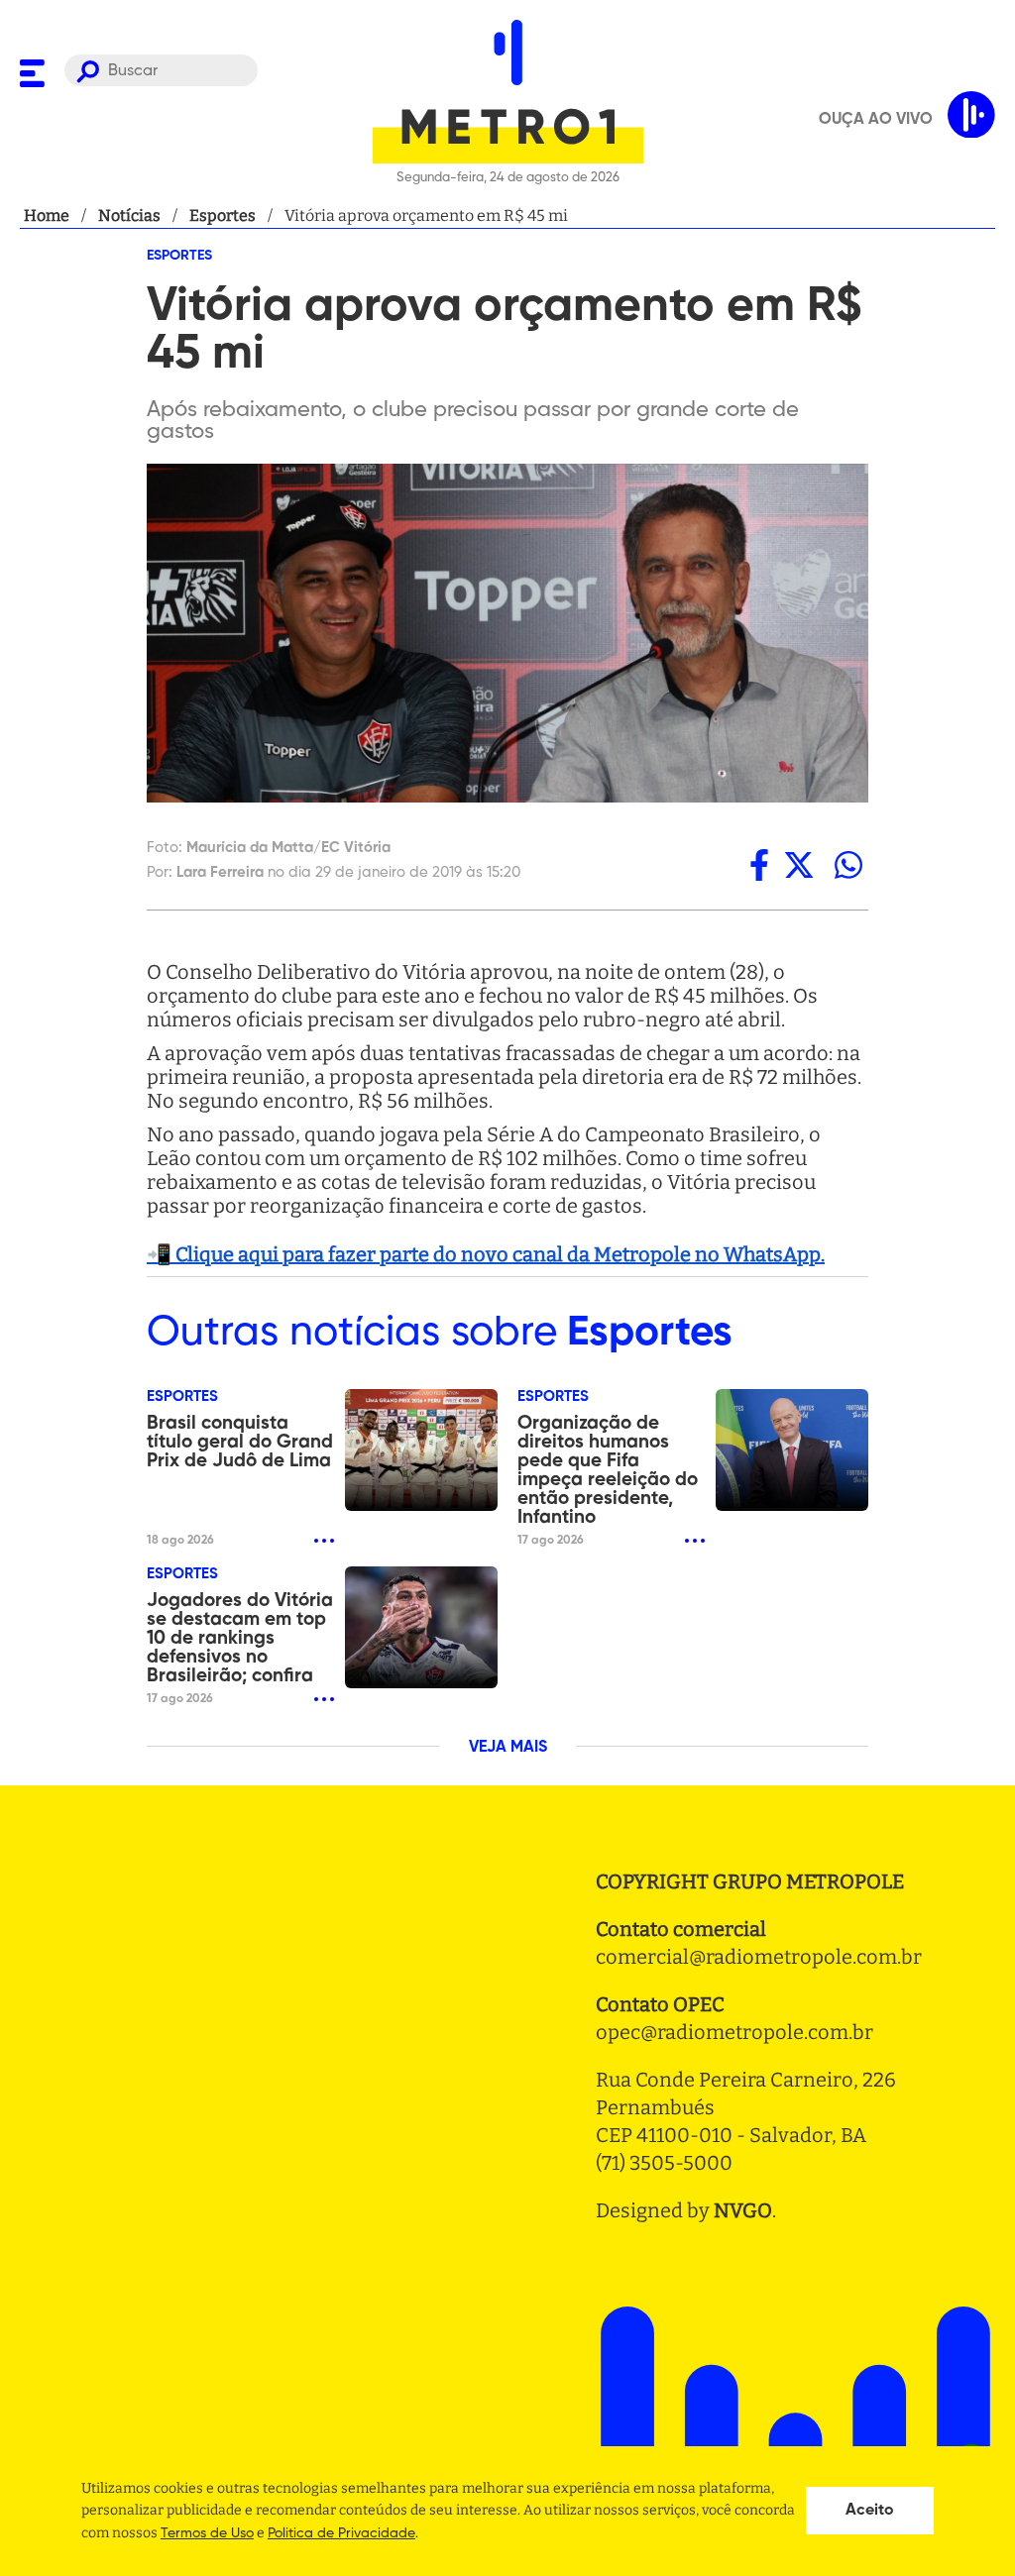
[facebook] (759, 865)
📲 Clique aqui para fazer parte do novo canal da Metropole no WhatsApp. (486, 1254)
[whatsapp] (848, 865)
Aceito (870, 2511)
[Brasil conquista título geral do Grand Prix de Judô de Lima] (421, 1450)
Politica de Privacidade (341, 2533)
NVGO (743, 2210)
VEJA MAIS (508, 1748)
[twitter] (799, 865)
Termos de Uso (207, 2533)
